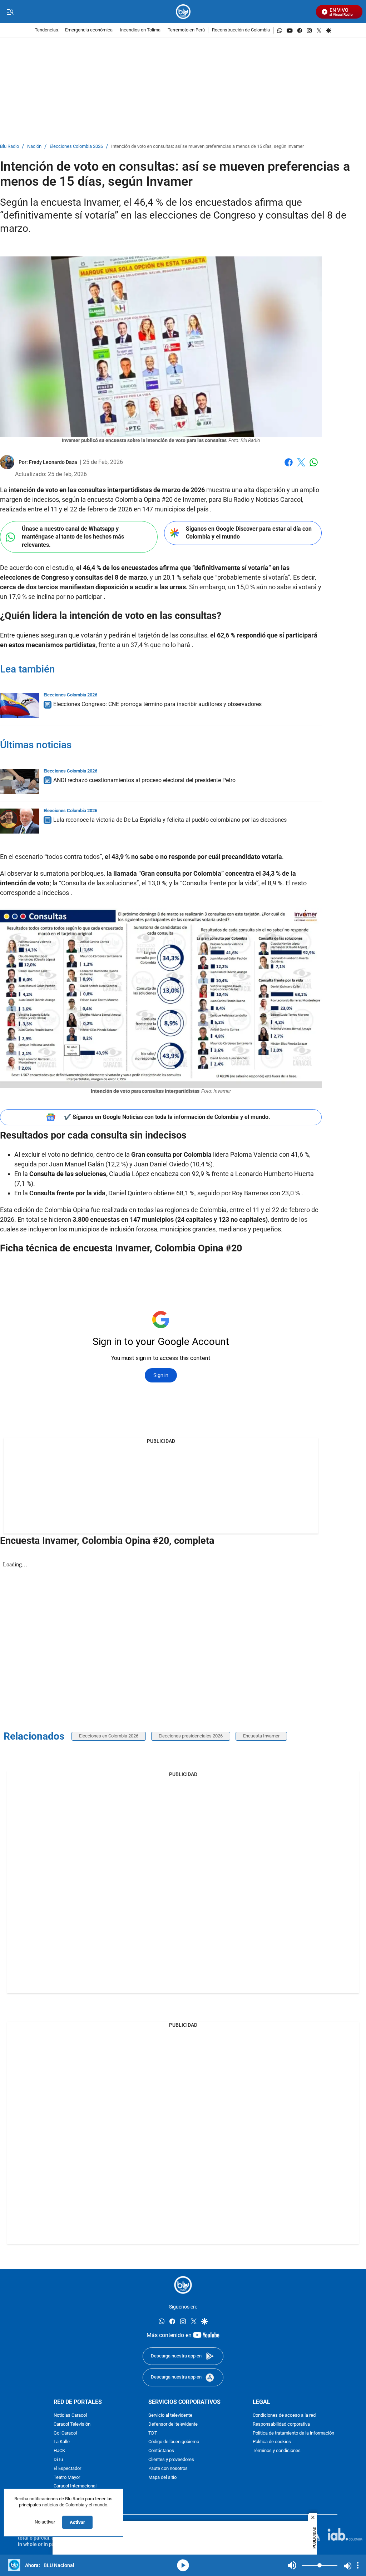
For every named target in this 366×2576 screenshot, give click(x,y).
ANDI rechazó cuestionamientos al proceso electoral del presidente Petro (144, 780)
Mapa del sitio (162, 2478)
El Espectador (67, 2469)
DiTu (58, 2460)
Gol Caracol (65, 2433)
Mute (292, 2565)
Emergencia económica (89, 30)
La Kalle (62, 2442)
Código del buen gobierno (174, 2442)
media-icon (183, 2565)
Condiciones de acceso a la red (284, 2415)
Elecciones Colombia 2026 (76, 147)
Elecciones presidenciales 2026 (191, 1736)
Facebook (289, 467)
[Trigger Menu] (10, 12)
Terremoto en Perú (186, 30)
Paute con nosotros (168, 2469)
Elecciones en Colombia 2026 (109, 1736)
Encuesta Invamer (261, 1736)
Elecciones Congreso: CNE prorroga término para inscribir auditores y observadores (157, 704)
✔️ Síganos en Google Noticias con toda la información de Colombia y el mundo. (167, 1117)
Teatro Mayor (67, 2478)
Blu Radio (9, 147)
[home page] (183, 12)
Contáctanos (161, 2451)
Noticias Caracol (70, 2415)
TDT (153, 2433)
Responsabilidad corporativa (281, 2424)
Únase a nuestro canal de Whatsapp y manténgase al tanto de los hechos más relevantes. (73, 537)
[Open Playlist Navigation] (358, 2565)
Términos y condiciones (277, 2451)
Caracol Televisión (72, 2424)
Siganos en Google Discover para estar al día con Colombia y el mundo (249, 533)
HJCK (59, 2451)
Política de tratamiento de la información (293, 2433)
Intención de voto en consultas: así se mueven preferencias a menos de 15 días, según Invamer (207, 147)
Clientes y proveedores (171, 2460)
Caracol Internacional (75, 2486)
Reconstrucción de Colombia (241, 30)
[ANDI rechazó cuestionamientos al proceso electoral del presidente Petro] (20, 781)
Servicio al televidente (170, 2415)
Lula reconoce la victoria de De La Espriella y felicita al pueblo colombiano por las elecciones (170, 820)
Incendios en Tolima (140, 30)
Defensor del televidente (173, 2424)
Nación (34, 147)
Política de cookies (272, 2442)
